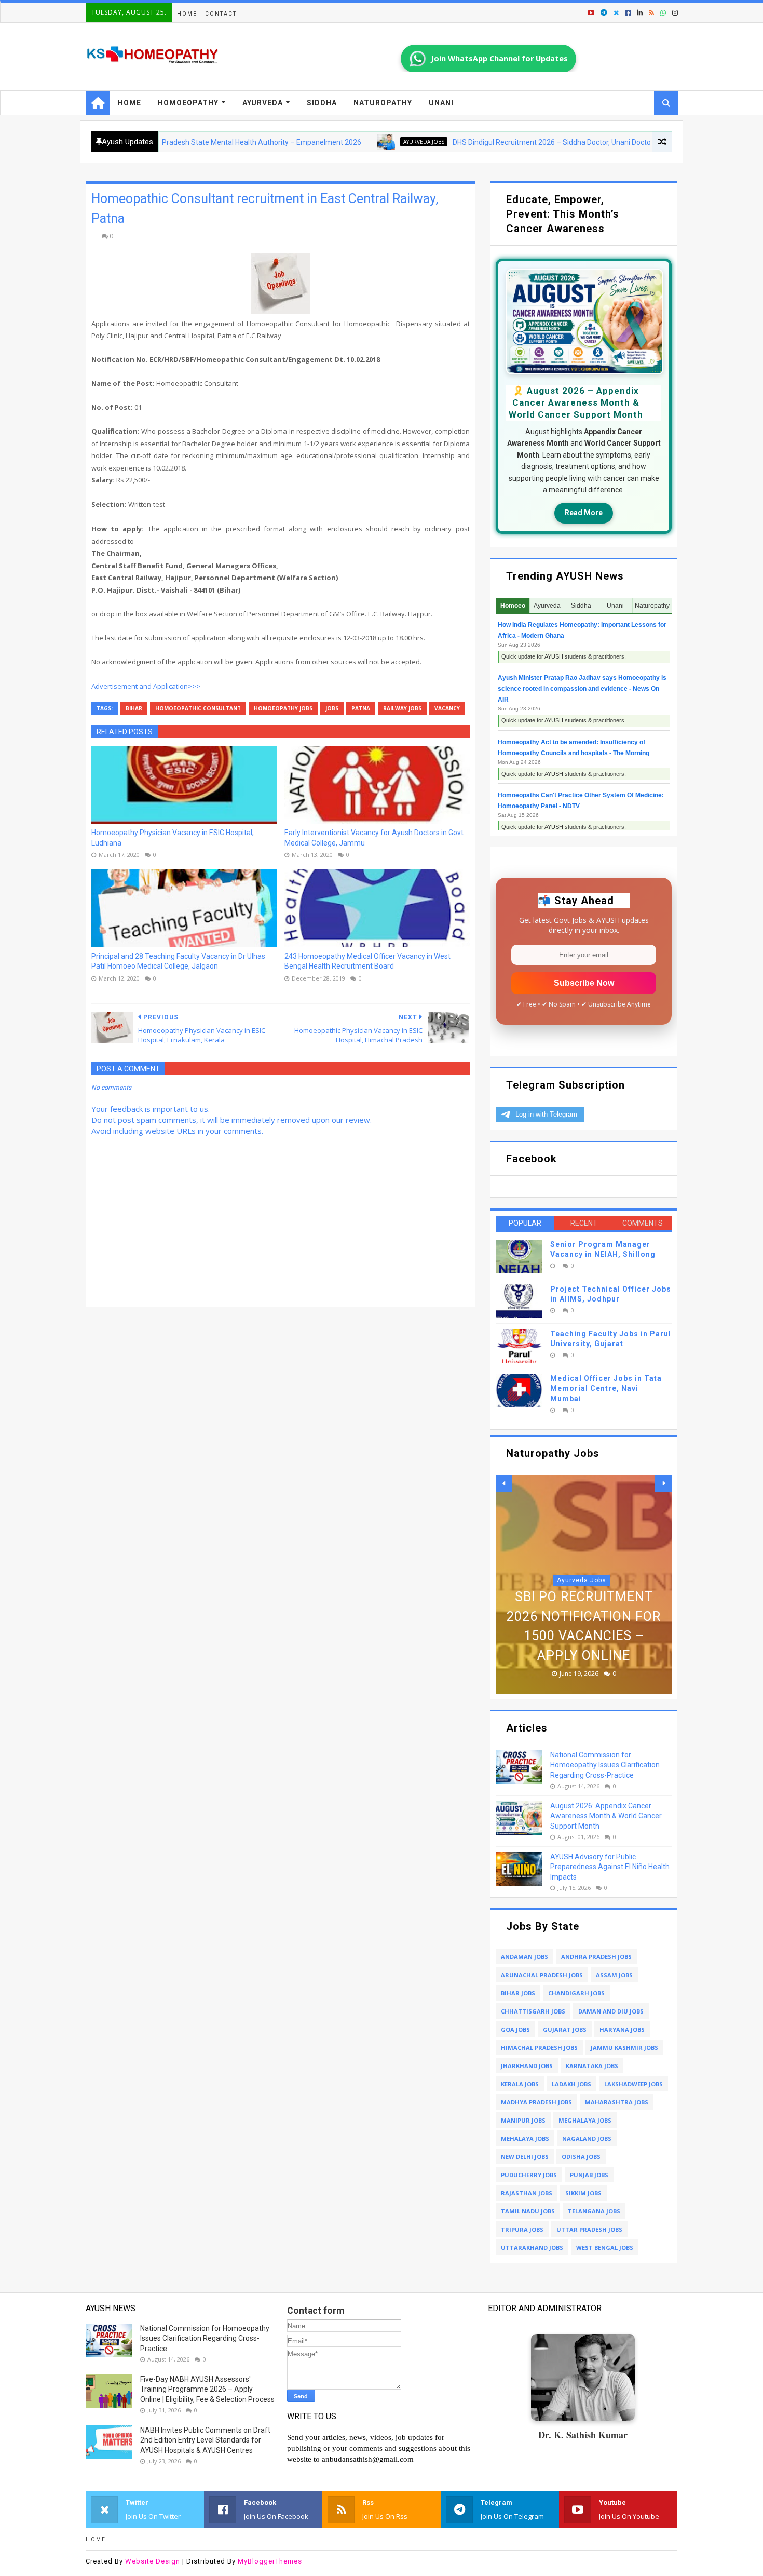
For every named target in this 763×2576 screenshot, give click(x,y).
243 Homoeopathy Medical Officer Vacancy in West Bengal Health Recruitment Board (367, 961)
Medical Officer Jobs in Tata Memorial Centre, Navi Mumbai (606, 1388)
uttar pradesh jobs (589, 2229)
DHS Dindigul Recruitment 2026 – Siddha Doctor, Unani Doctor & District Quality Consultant (537, 142)
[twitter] (616, 13)
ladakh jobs (571, 2084)
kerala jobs (520, 2084)
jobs (332, 708)
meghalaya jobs (585, 2120)
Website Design (153, 2561)
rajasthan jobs (527, 2193)
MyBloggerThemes (270, 2561)
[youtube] (591, 13)
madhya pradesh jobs (536, 2102)
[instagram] (674, 13)
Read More (584, 513)
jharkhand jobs (527, 2066)
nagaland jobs (587, 2138)
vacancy (447, 708)
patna (361, 708)
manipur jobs (523, 2120)
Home (187, 14)
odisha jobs (581, 2157)
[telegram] (604, 13)
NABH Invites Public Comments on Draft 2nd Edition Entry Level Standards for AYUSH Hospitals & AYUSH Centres (205, 2440)
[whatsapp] (663, 13)
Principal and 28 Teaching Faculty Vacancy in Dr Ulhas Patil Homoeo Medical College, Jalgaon (178, 961)
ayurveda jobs (362, 142)
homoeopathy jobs (283, 708)
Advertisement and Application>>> (146, 686)
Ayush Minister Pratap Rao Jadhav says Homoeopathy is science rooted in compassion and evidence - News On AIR (582, 689)
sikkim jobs (583, 2193)
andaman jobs (524, 1957)
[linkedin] (640, 13)
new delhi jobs (525, 2157)
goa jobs (515, 2029)
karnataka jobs (592, 2066)
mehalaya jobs (525, 2138)
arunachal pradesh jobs (542, 1975)
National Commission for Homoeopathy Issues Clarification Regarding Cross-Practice (605, 1765)
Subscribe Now (584, 983)
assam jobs (614, 1975)
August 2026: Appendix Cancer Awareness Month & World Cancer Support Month (606, 1816)
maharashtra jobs (617, 2102)
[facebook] (628, 13)
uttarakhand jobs (532, 2248)
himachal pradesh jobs (539, 2048)
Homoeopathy (188, 103)
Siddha (322, 103)
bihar (134, 708)
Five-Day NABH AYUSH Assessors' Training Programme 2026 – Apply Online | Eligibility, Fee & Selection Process (207, 2389)
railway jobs (402, 708)
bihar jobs (518, 1993)
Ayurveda (263, 103)
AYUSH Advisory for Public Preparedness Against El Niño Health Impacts (610, 1867)
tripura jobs (522, 2229)
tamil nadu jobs (528, 2211)
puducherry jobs (529, 2175)
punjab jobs (589, 2175)
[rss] (651, 13)
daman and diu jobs (611, 2011)
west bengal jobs (605, 2248)
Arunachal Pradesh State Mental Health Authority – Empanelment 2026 (182, 142)
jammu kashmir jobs (624, 2048)
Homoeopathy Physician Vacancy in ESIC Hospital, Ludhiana (173, 838)
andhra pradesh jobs (596, 1957)
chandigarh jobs (576, 1993)
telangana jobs (594, 2211)
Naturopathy (383, 103)
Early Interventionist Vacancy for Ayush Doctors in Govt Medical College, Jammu (374, 838)
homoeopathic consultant (198, 708)
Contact (221, 14)
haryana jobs (622, 2029)
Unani (441, 103)
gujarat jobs (565, 2029)
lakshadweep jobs (633, 2084)
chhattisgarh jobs (533, 2011)
